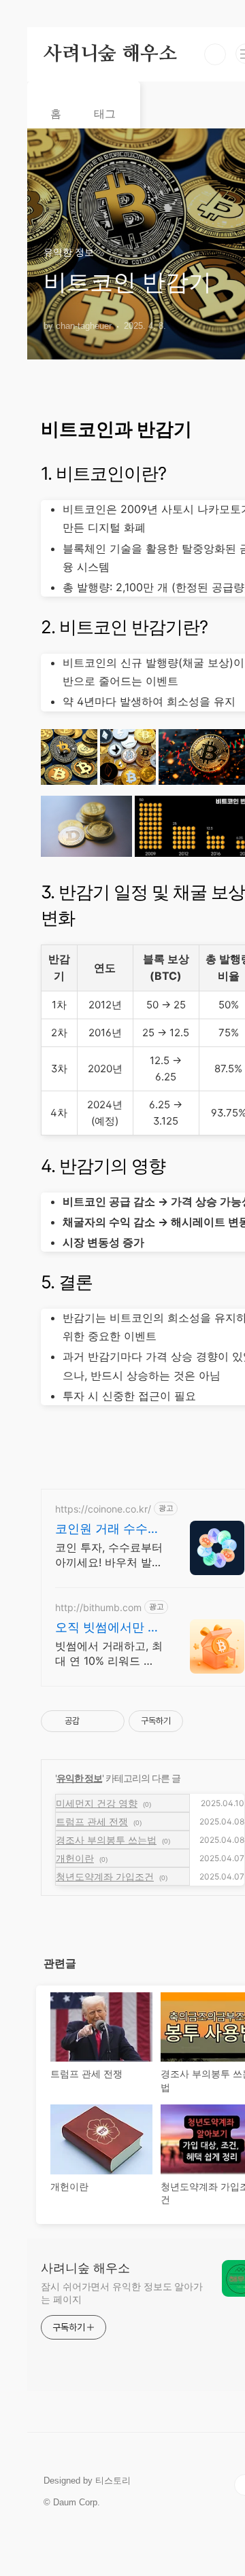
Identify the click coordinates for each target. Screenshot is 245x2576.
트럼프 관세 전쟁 (92, 1821)
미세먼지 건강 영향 (97, 1803)
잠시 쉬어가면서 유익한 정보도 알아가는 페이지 (122, 2293)
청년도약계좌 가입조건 (105, 1876)
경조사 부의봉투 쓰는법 (106, 1840)
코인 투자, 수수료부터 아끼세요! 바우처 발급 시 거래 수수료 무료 (109, 1555)
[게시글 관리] (109, 1721)
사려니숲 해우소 (110, 54)
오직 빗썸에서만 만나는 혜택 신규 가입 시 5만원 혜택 (108, 1628)
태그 (105, 114)
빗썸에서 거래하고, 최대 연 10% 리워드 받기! (109, 1654)
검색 (215, 54)
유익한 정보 (79, 1778)
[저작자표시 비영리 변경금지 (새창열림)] (201, 1721)
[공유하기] (92, 1721)
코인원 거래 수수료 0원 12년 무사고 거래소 (108, 1529)
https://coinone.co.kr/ (103, 1509)
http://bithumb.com (98, 1607)
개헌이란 (75, 1858)
